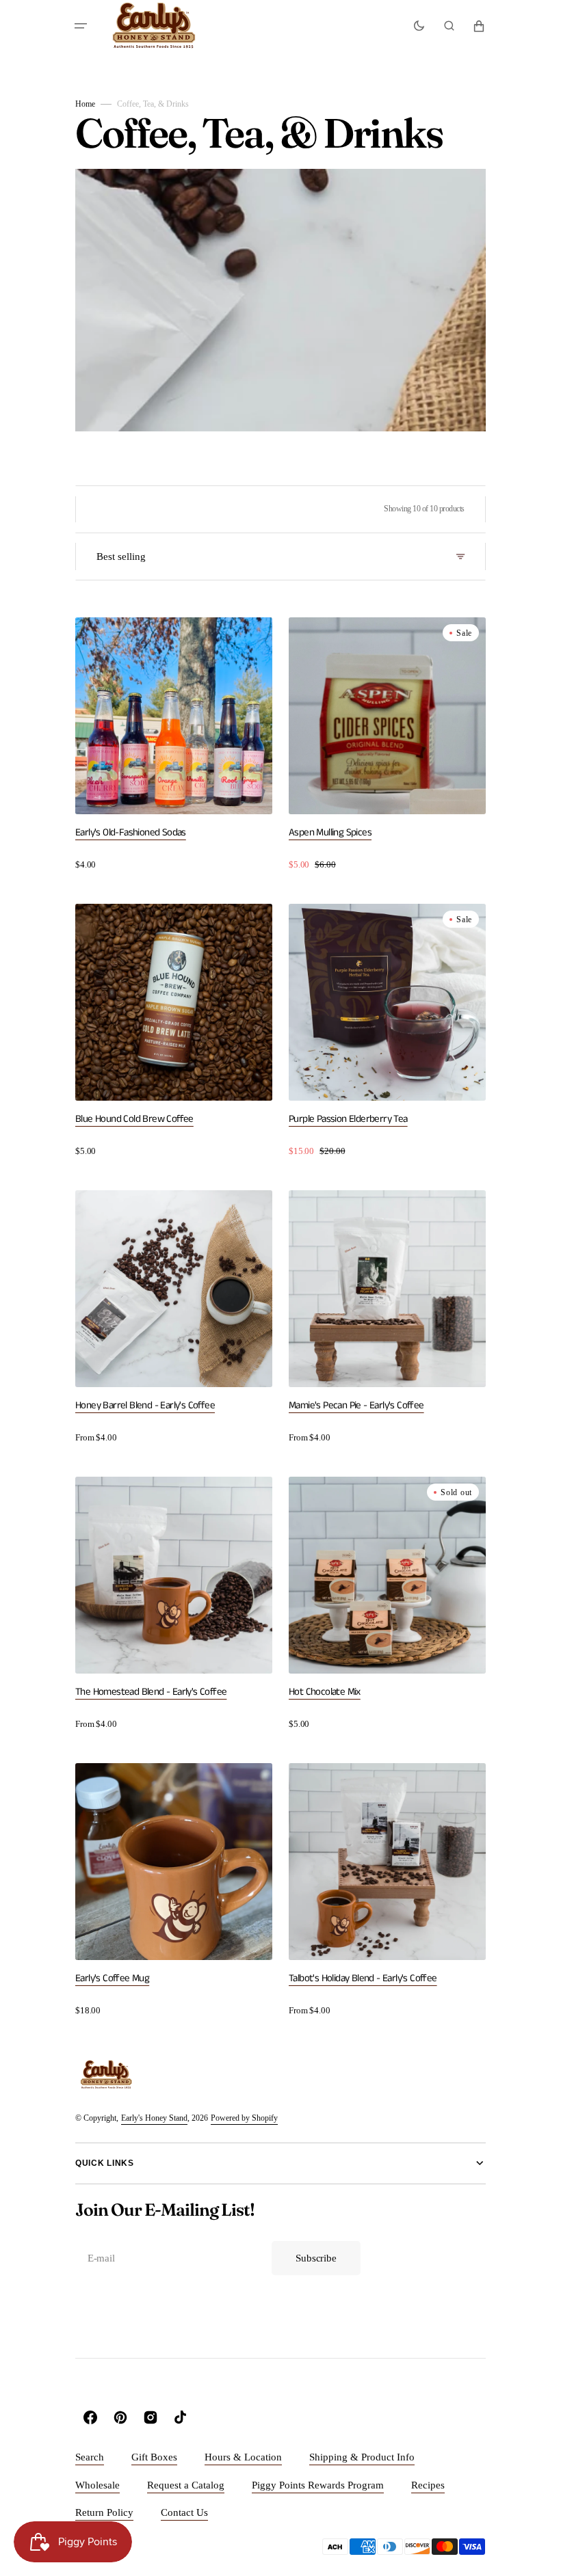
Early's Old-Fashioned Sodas (131, 832)
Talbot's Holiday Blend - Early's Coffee (363, 1978)
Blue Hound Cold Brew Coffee (134, 1119)
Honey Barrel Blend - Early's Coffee (145, 1405)
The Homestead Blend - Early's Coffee (151, 1692)
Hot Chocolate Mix (325, 1692)
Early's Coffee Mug (112, 1978)
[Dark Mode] (419, 26)
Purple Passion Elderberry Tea (348, 1119)
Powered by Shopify (244, 2118)
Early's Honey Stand (154, 2118)
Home (85, 104)
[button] (81, 26)
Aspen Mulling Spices (330, 832)
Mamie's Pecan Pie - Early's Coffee (356, 1405)
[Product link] (174, 744)
